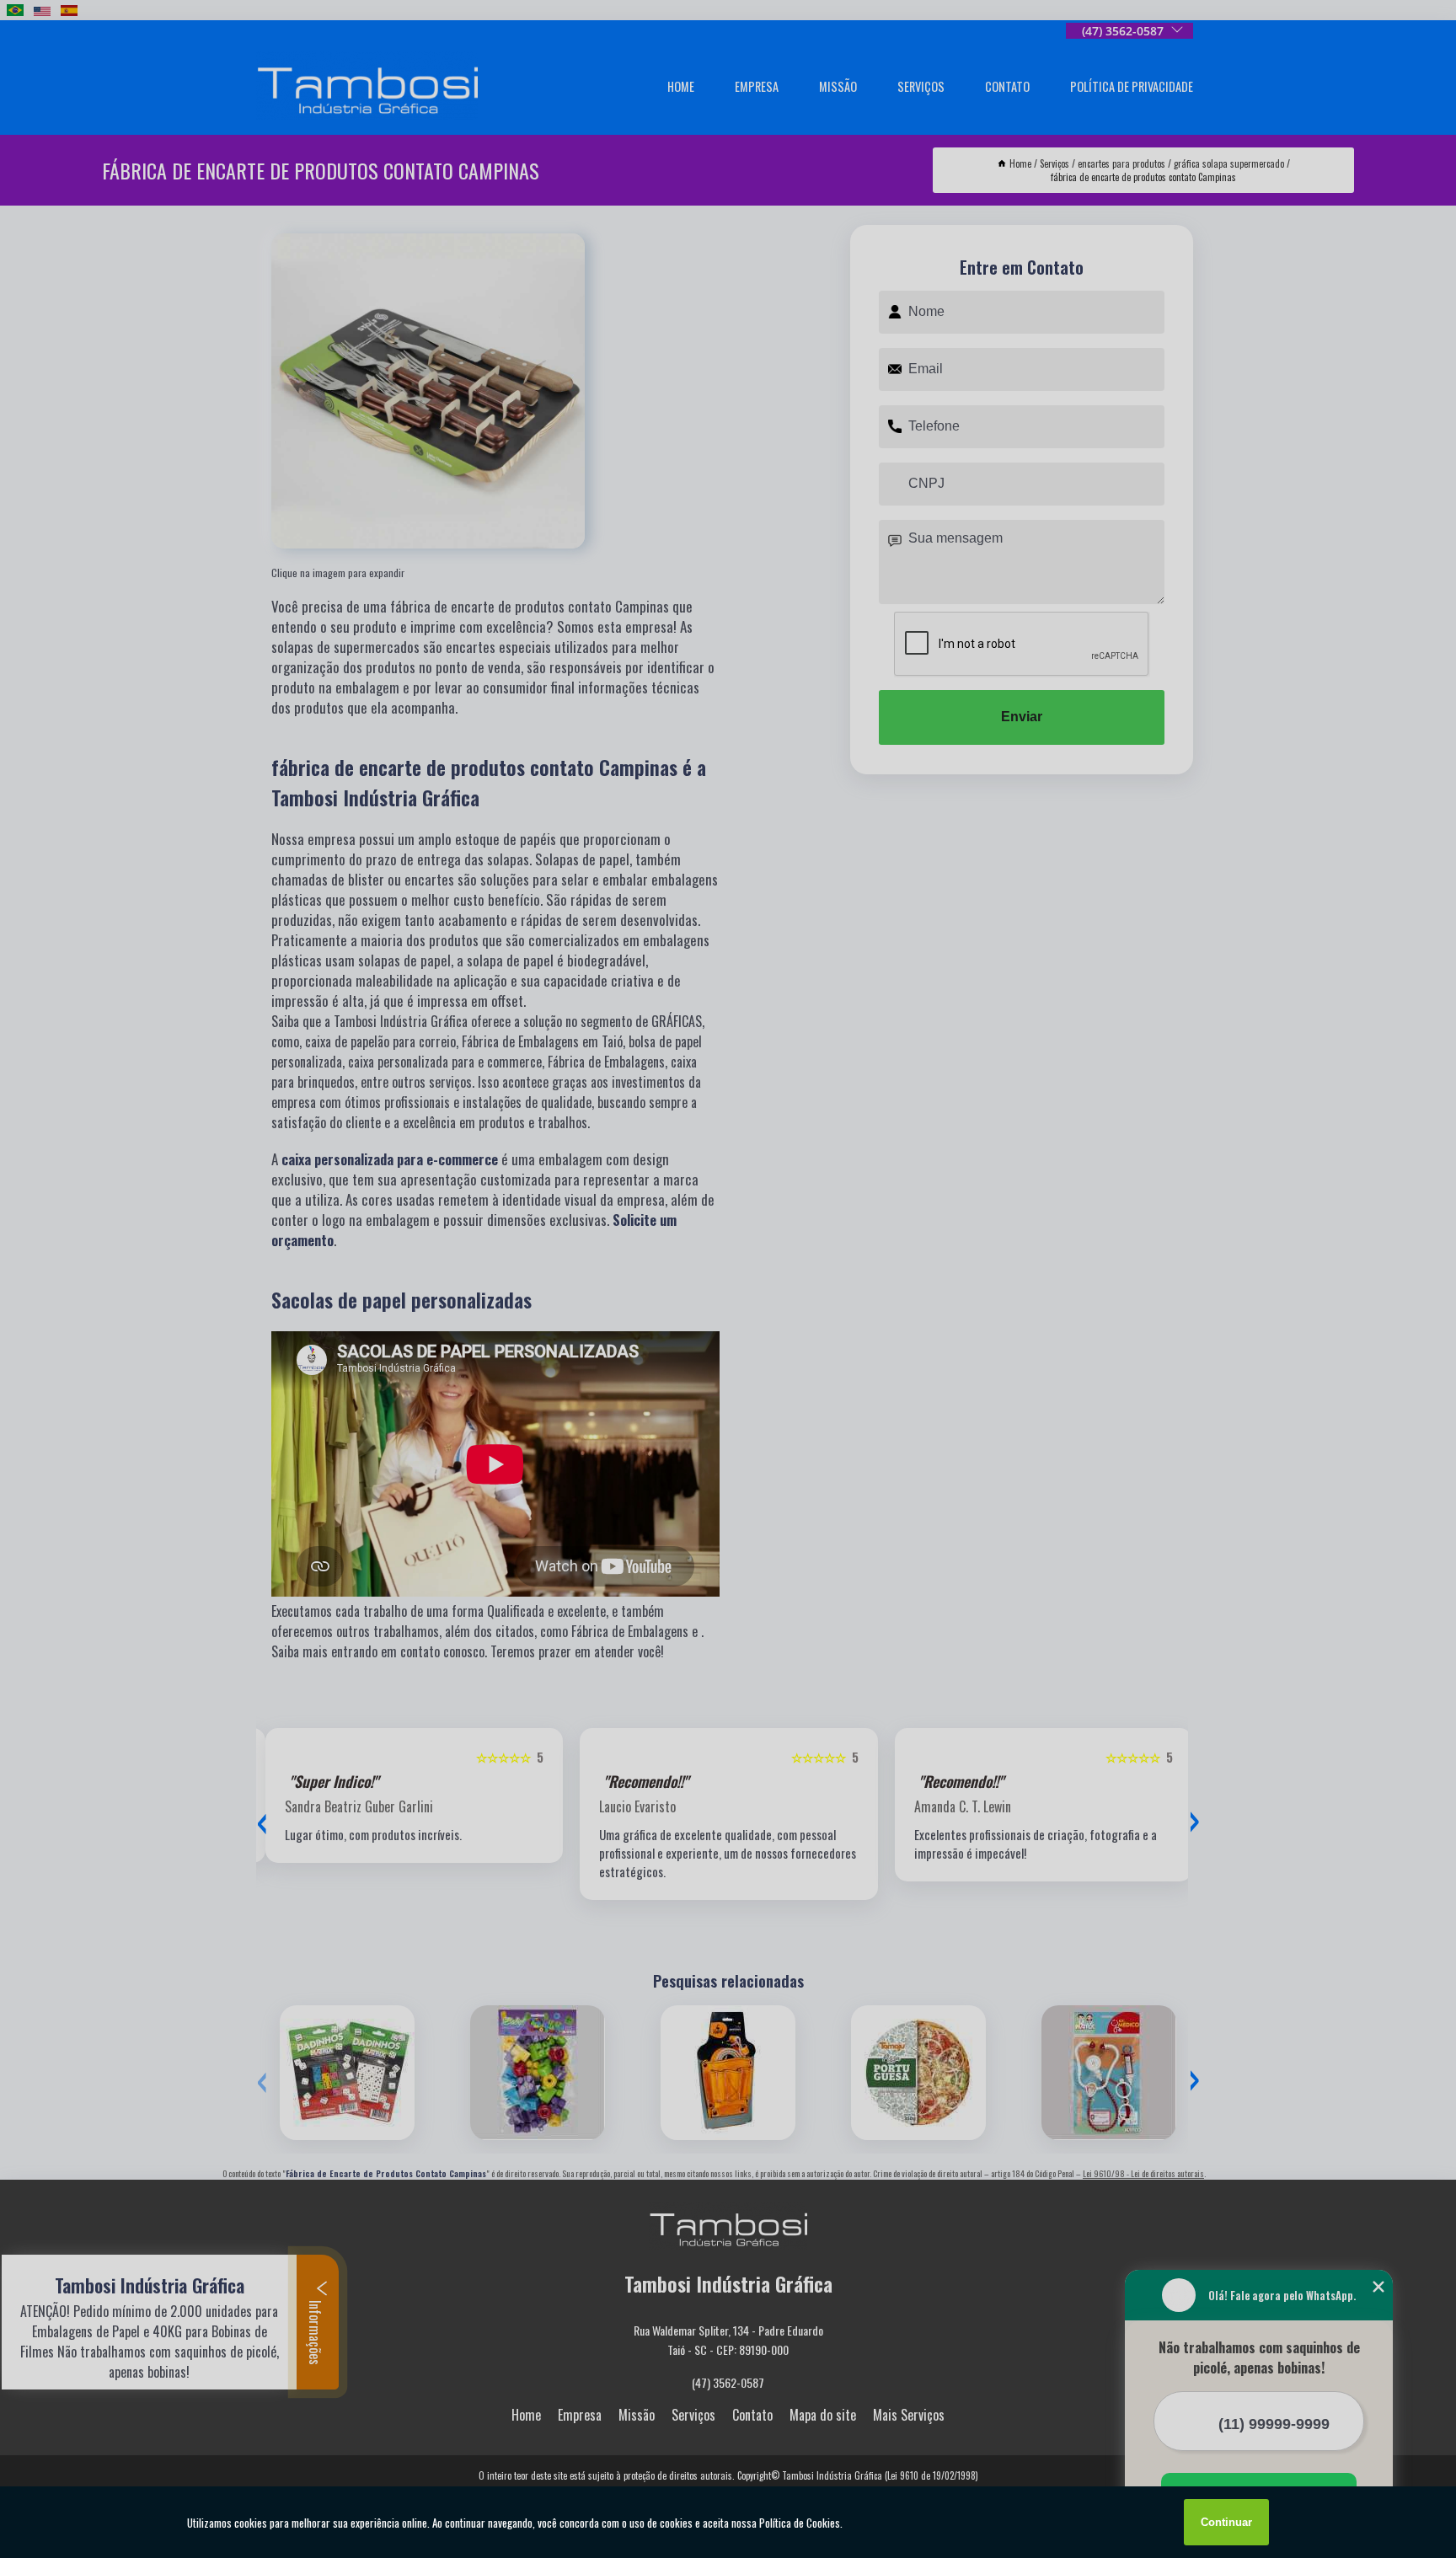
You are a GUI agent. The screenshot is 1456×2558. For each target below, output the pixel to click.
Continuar (1226, 2522)
